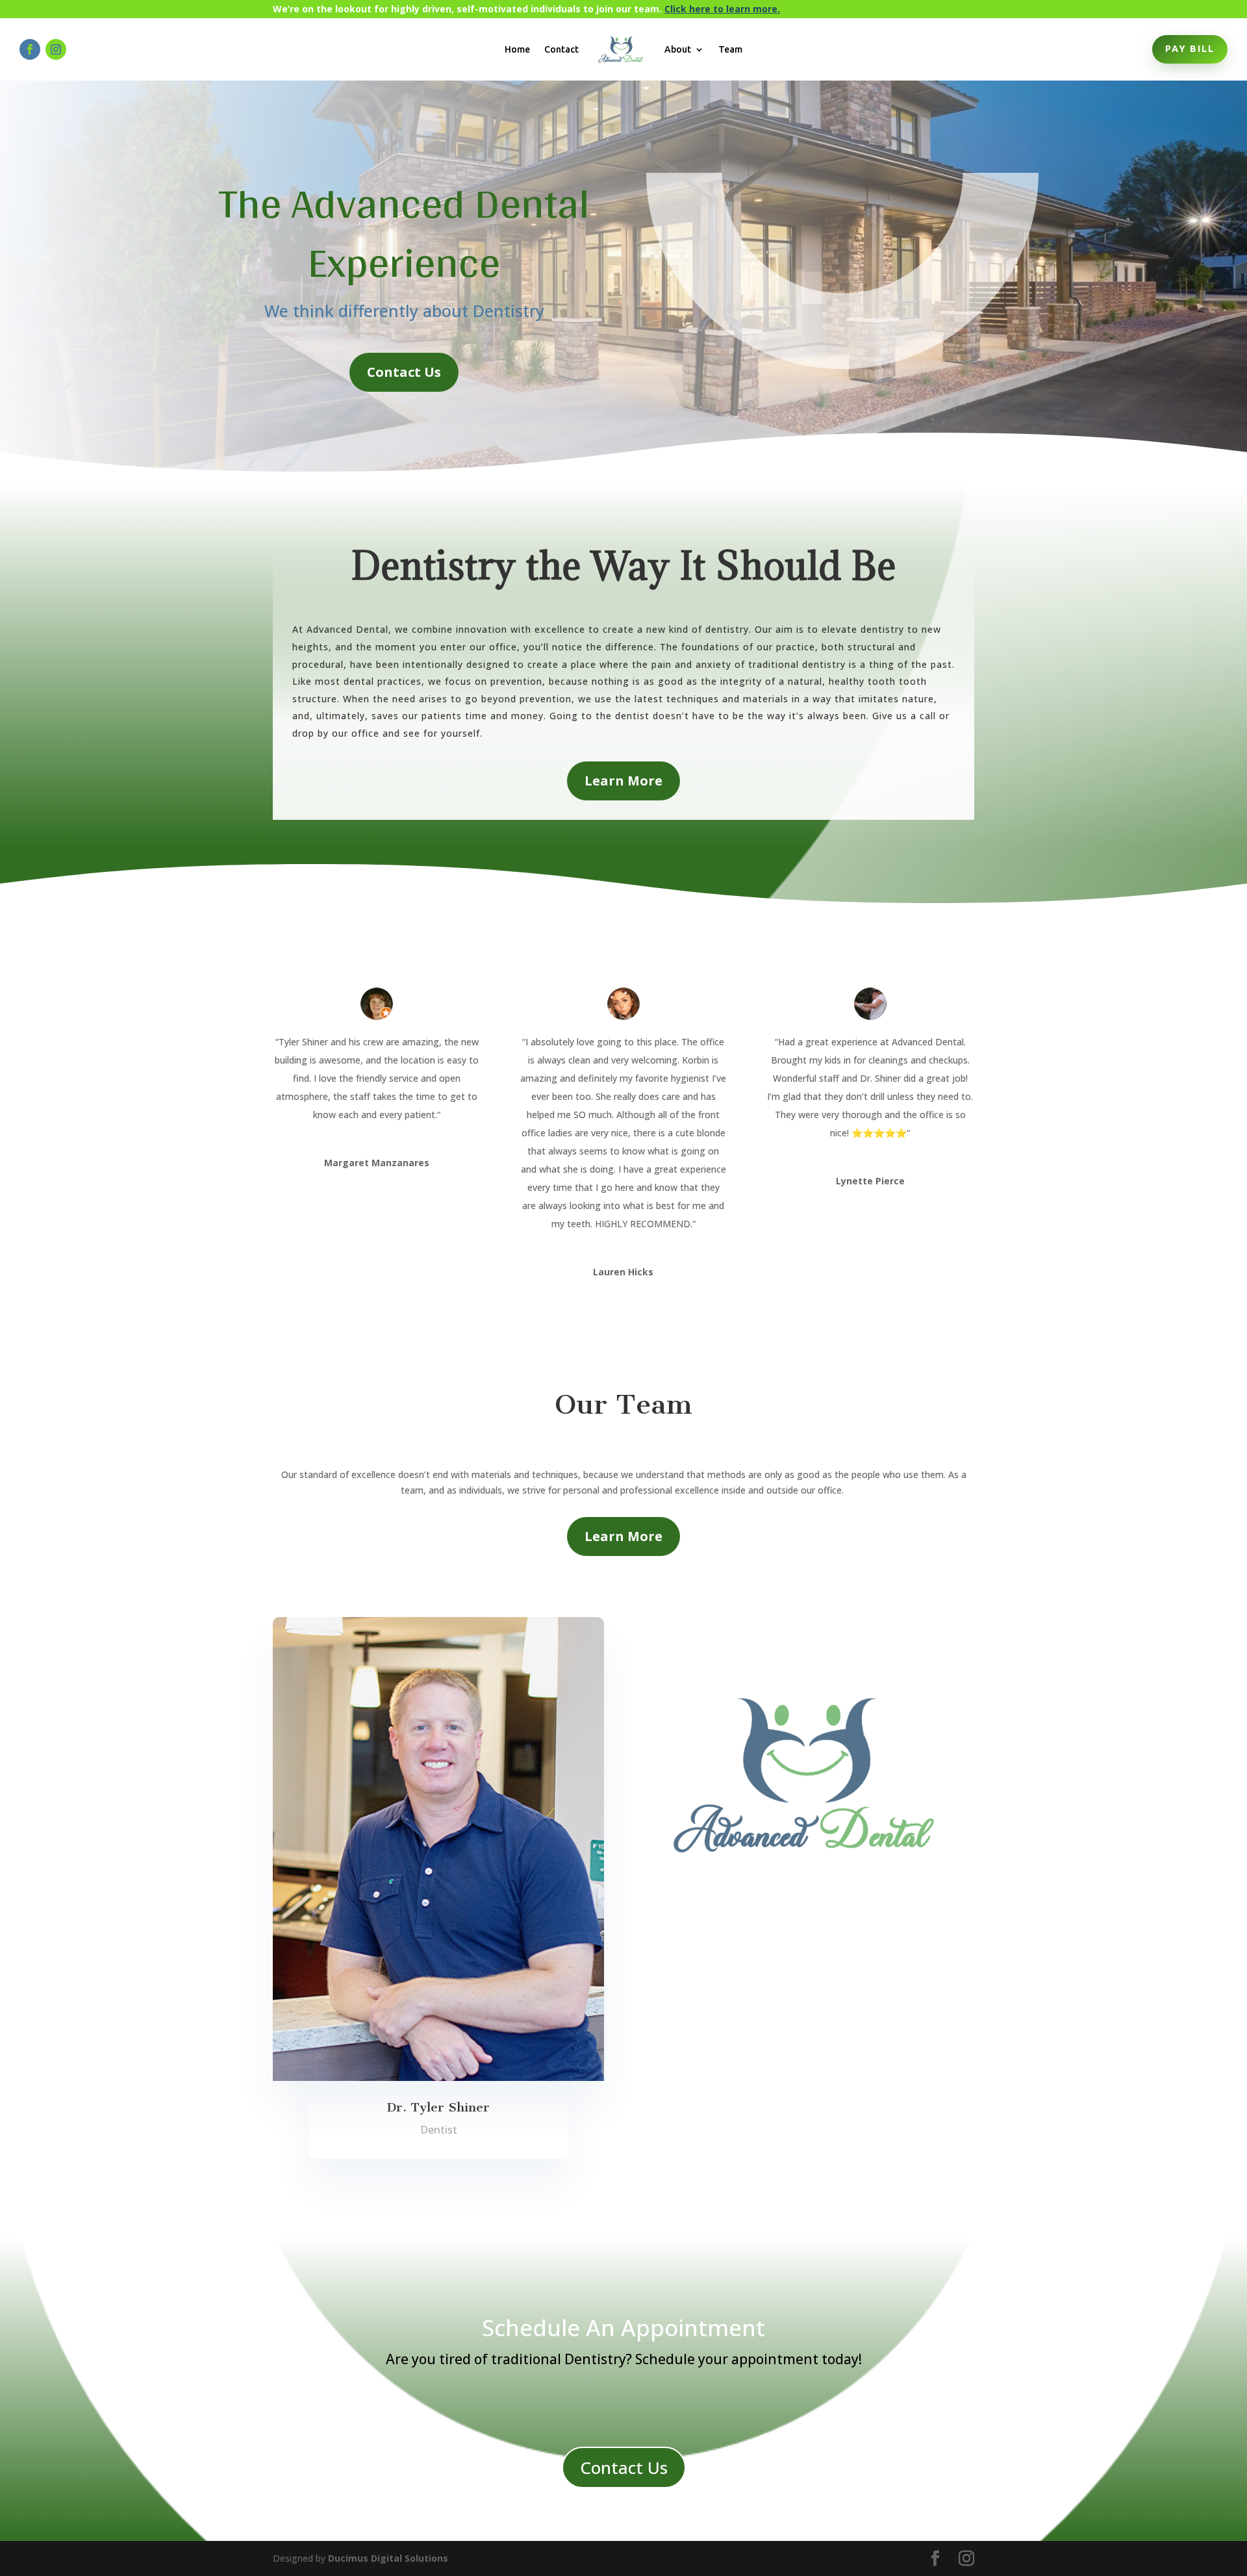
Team (730, 49)
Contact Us (404, 372)
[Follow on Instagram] (56, 49)
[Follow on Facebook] (30, 49)
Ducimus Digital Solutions (388, 2558)
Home (517, 49)
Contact (561, 49)
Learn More (623, 781)
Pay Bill (1190, 49)
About (678, 49)
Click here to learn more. (722, 9)
